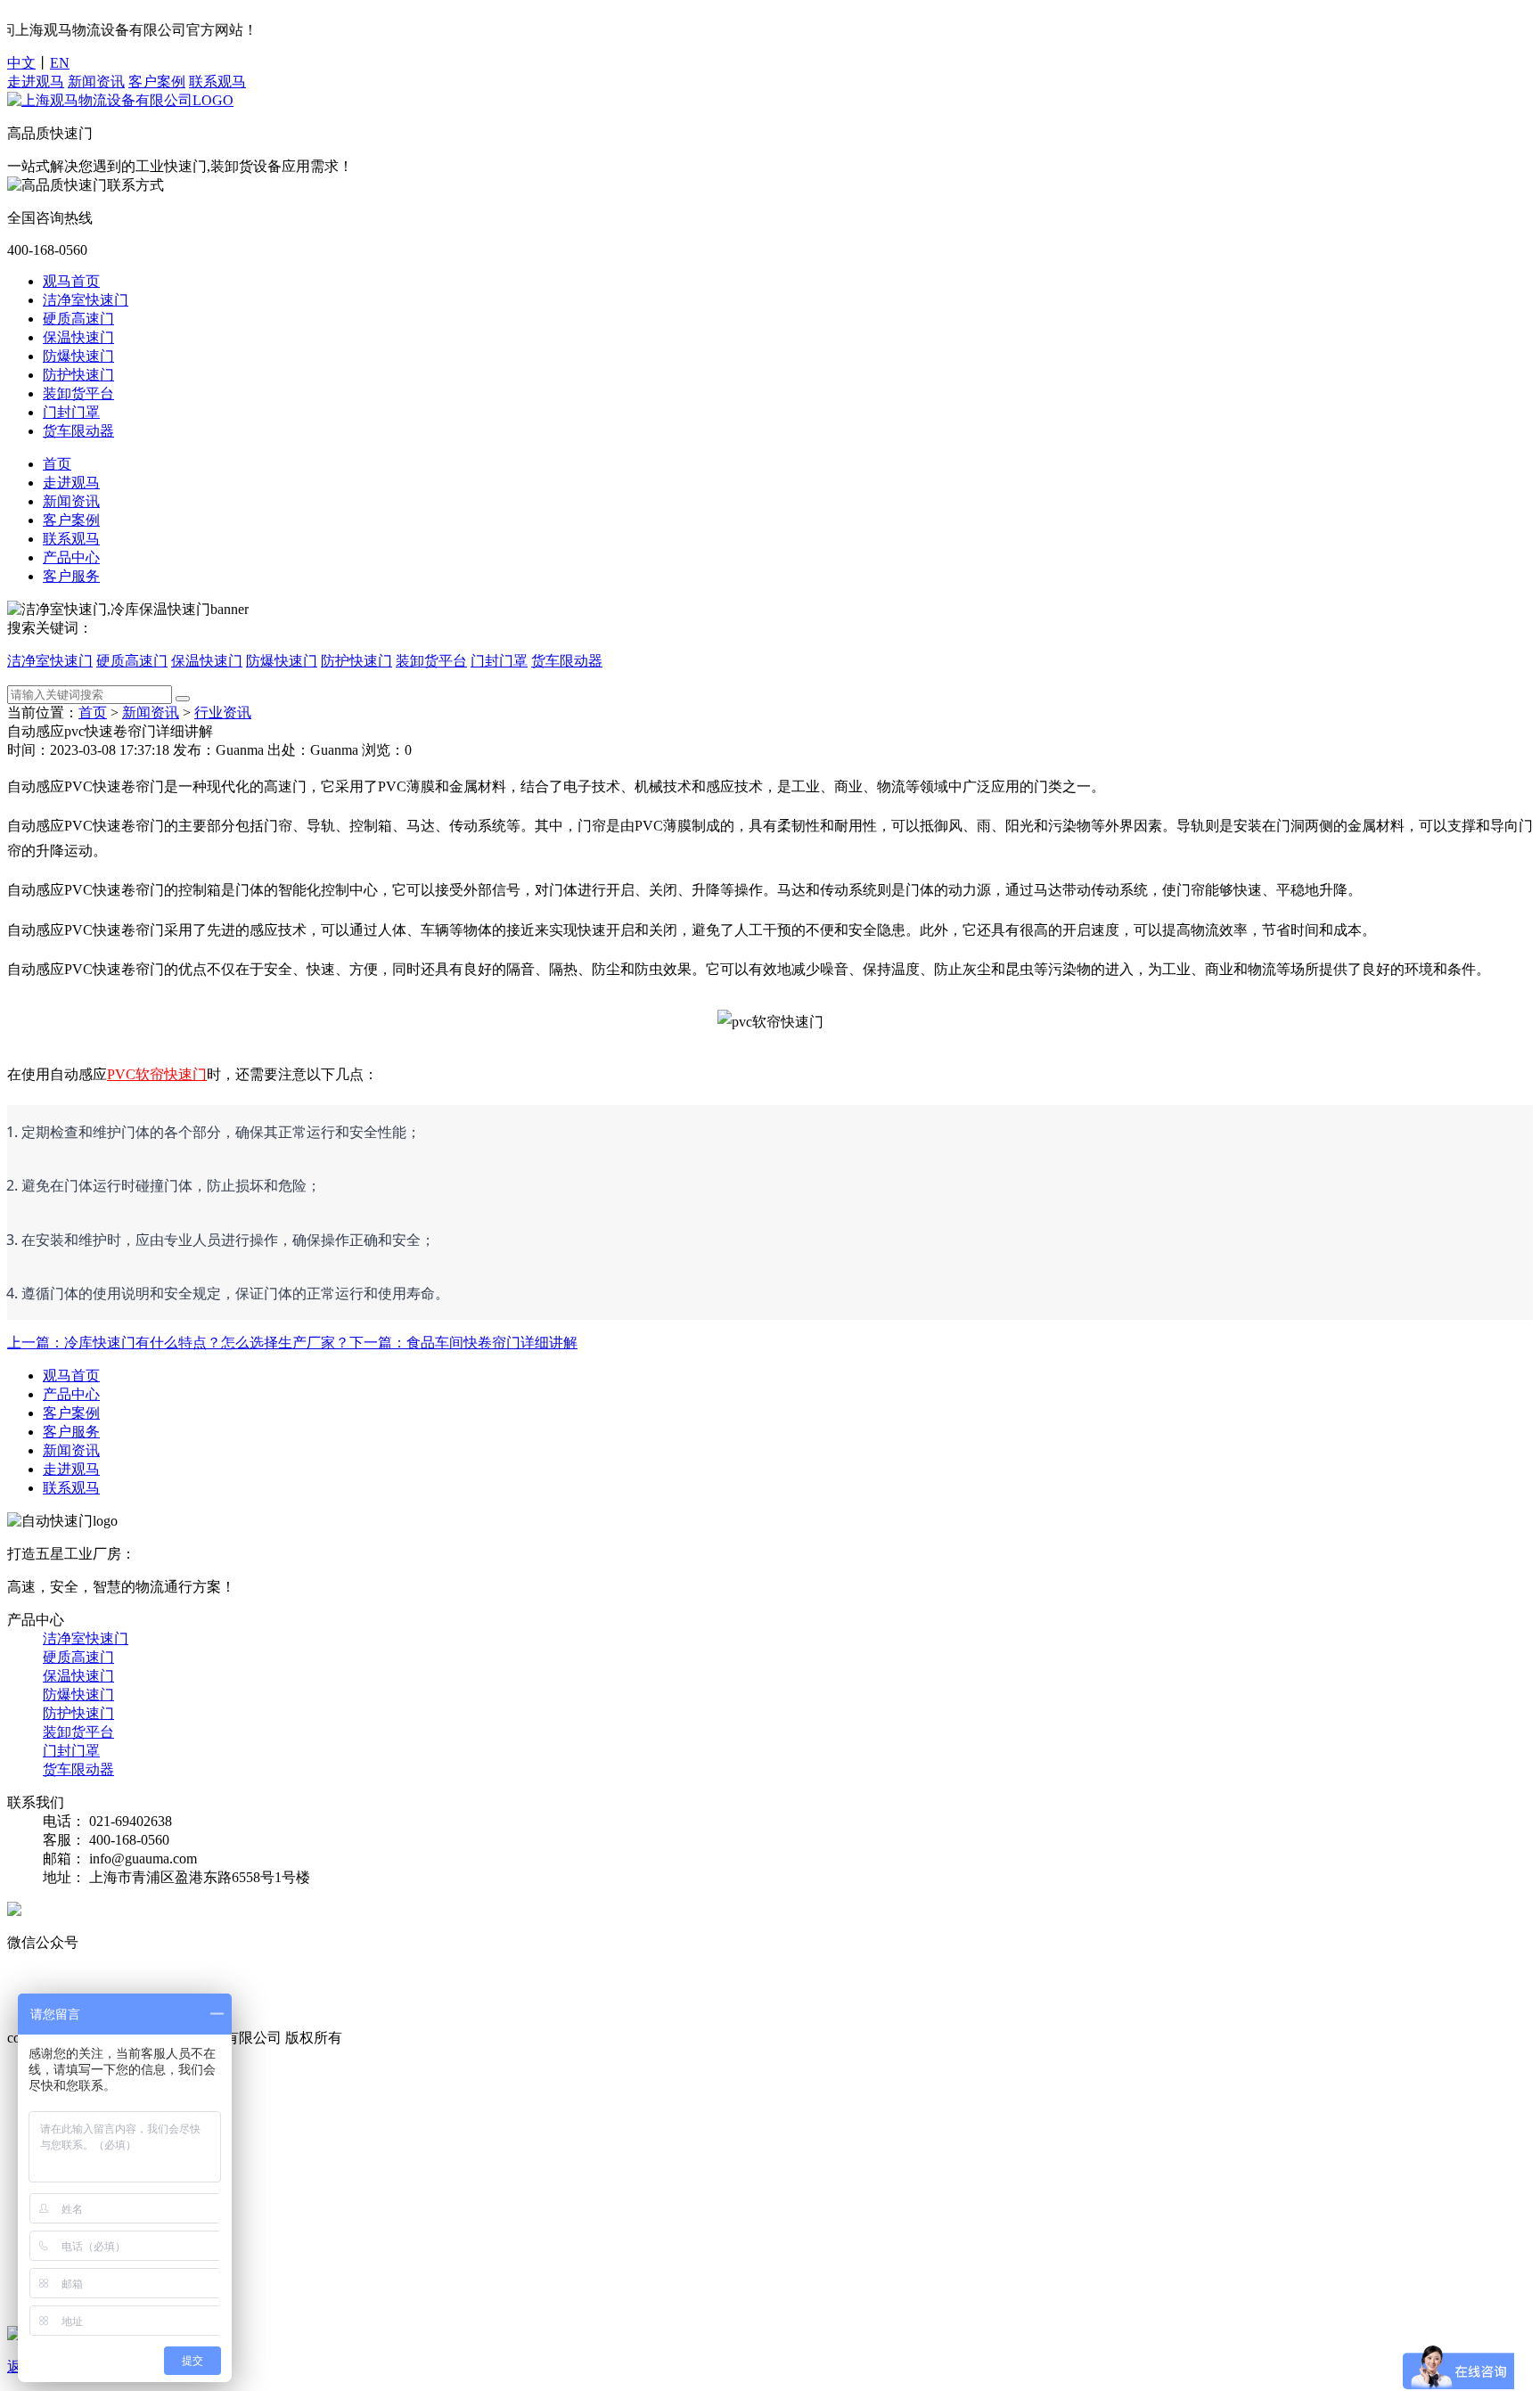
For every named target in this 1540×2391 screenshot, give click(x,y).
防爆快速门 (78, 356)
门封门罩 (71, 412)
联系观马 (217, 82)
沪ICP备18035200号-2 (413, 2038)
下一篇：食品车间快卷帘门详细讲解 (463, 1343)
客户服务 (71, 576)
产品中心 (71, 557)
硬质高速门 (78, 319)
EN (60, 63)
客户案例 (157, 82)
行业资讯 (223, 712)
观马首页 (71, 281)
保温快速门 (78, 337)
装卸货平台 (78, 393)
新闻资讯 (96, 82)
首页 (57, 464)
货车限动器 (78, 431)
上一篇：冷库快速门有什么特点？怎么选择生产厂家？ (178, 1343)
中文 (21, 63)
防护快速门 (78, 375)
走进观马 (36, 82)
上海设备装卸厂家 (337, 1998)
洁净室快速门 (86, 300)
